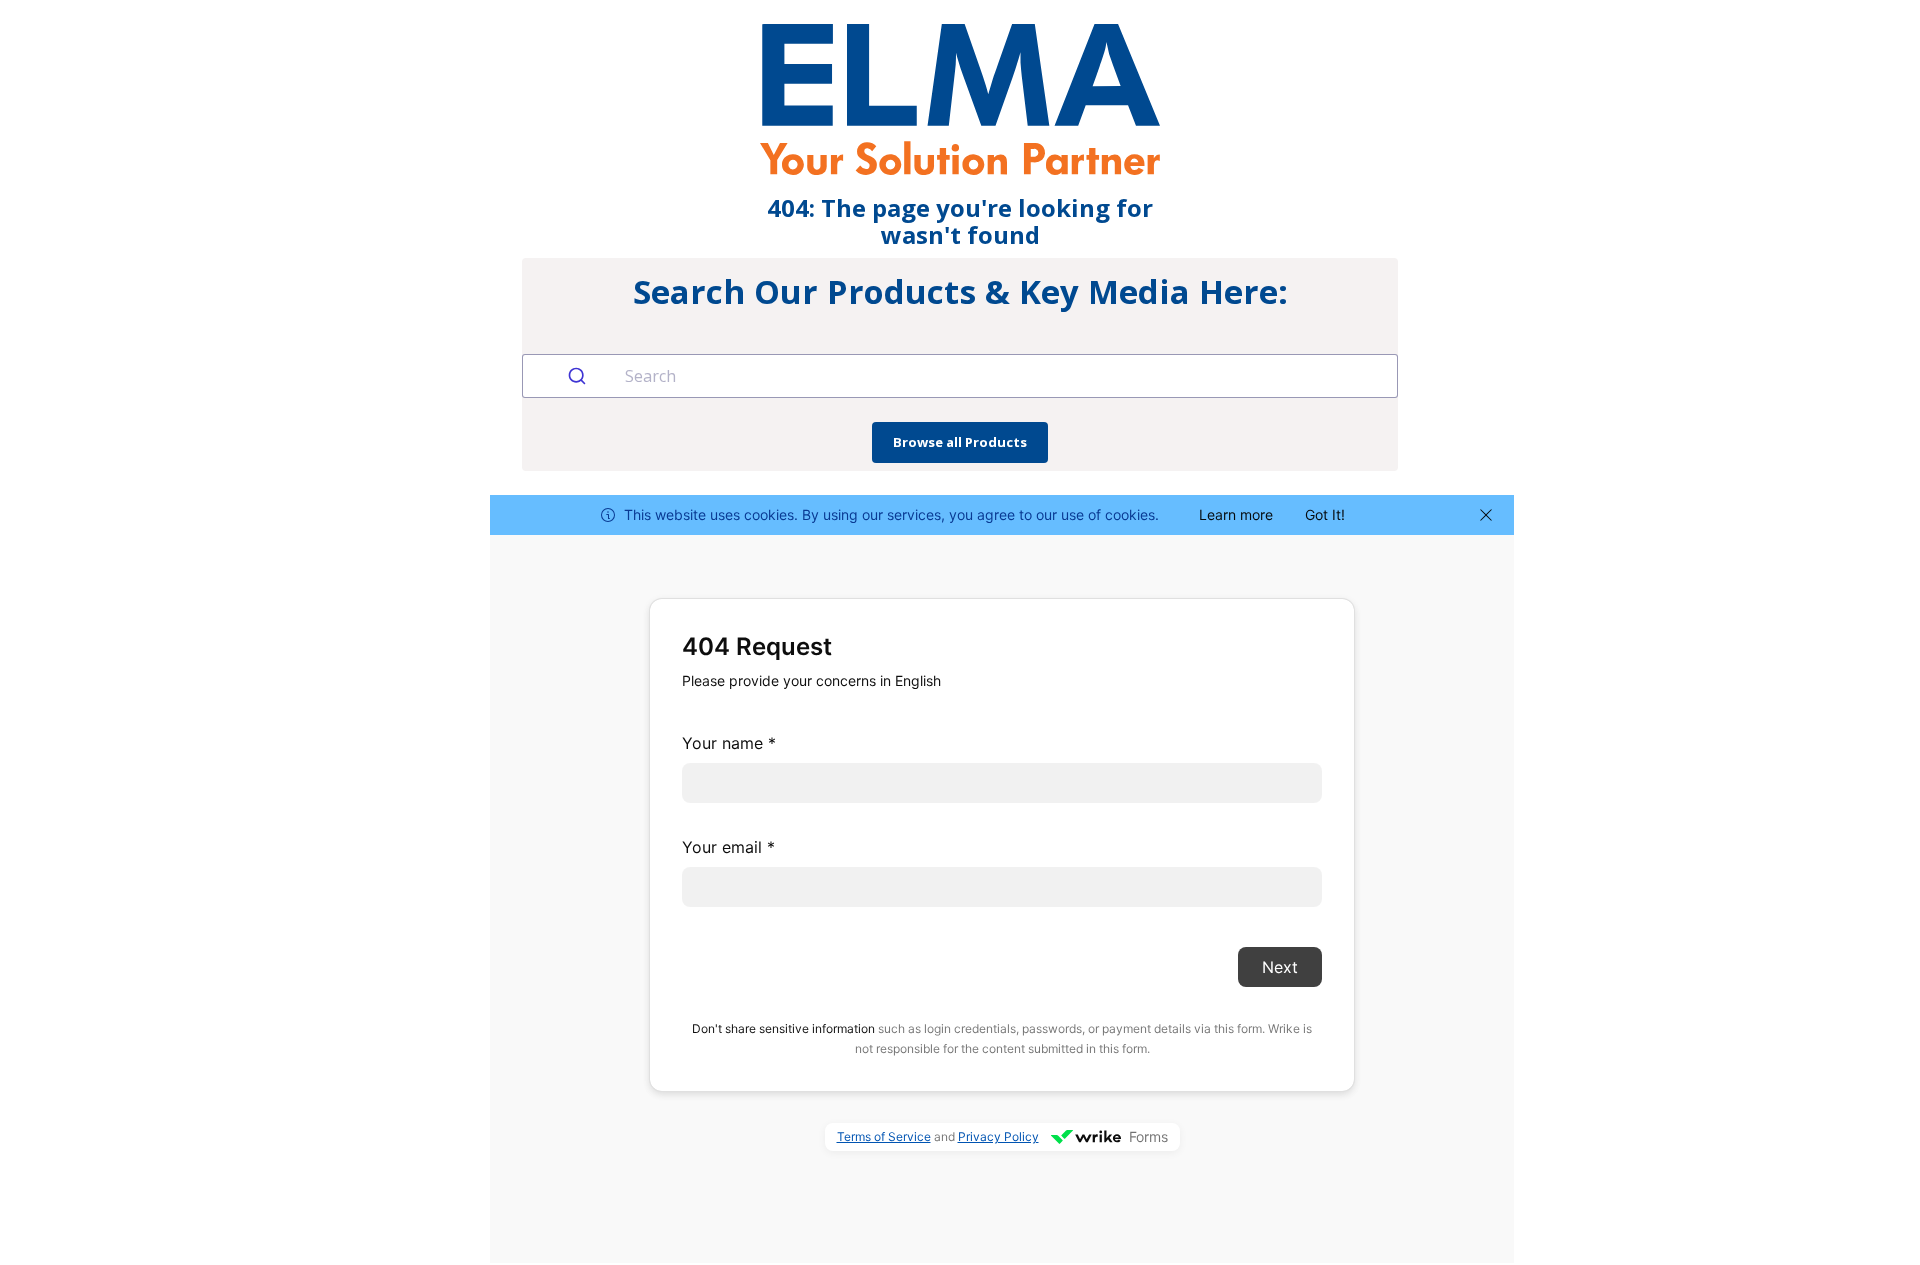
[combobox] (960, 376)
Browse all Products (960, 442)
